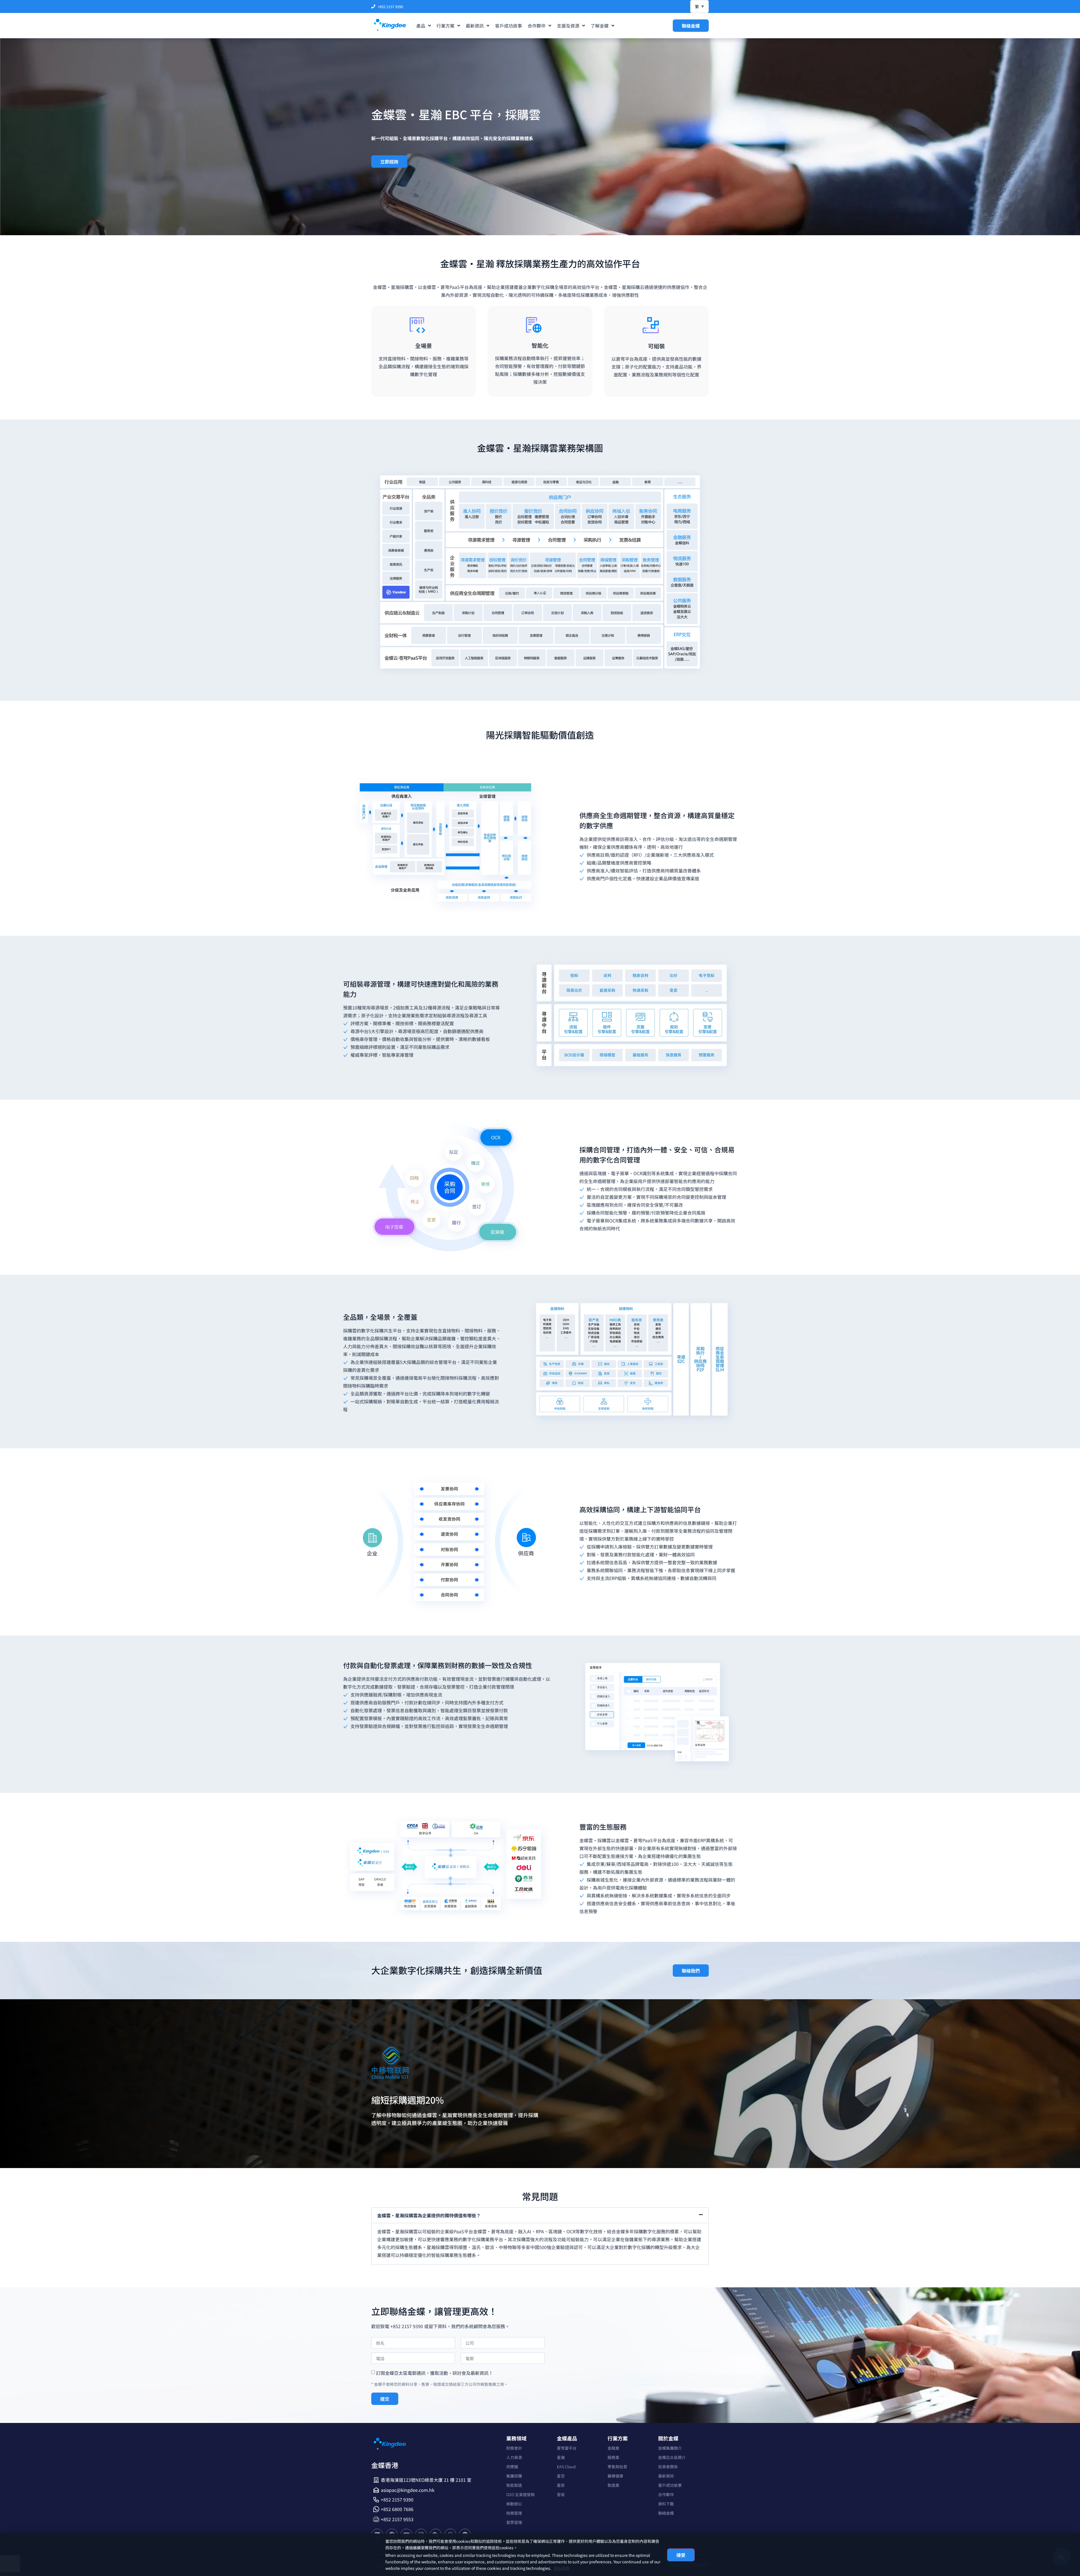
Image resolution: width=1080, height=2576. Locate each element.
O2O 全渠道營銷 (520, 2494)
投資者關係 (668, 2467)
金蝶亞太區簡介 (672, 2457)
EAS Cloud (566, 2467)
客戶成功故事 (670, 2485)
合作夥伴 (666, 2494)
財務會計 (514, 2448)
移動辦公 (514, 2504)
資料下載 (666, 2504)
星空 (561, 2476)
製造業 (613, 2485)
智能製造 (514, 2485)
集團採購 (514, 2476)
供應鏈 (512, 2467)
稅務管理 (514, 2513)
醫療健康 (615, 2476)
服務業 (613, 2457)
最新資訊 (666, 2476)
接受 (681, 2555)
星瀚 (561, 2457)
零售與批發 (617, 2467)
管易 (561, 2494)
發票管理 (514, 2522)
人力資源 (514, 2457)
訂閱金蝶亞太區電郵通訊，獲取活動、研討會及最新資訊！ (435, 2373)
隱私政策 (562, 2568)
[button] (540, 2215)
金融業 (613, 2448)
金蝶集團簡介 (670, 2448)
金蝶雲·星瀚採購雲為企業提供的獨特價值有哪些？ (429, 2215)
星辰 (561, 2485)
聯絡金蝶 (666, 2513)
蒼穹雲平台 (567, 2448)
